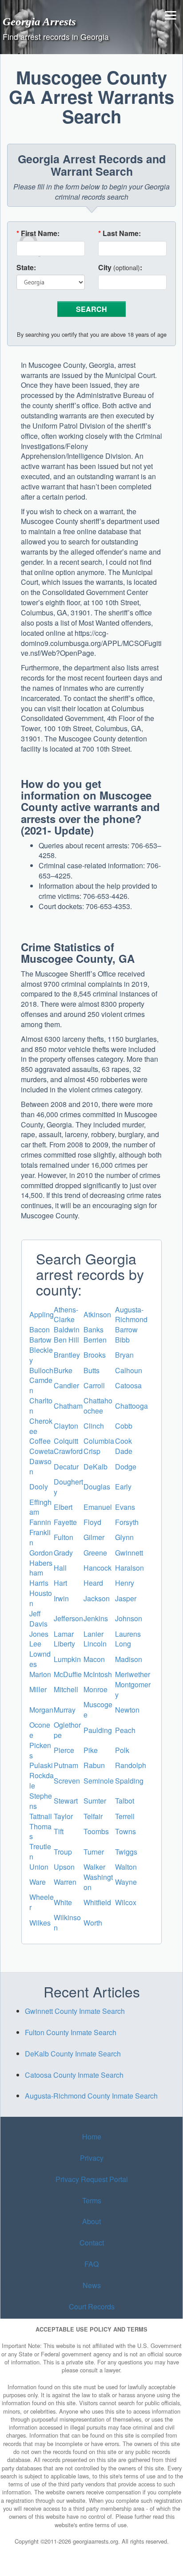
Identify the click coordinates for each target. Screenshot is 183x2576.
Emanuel (98, 1507)
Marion (40, 1674)
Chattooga (131, 1406)
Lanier (93, 1634)
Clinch (94, 1426)
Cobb (124, 1426)
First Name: (38, 233)
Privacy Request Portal (92, 2179)
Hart (60, 1583)
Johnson (129, 1618)
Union (39, 1867)
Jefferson (68, 1618)
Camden (41, 1385)
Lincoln (95, 1644)
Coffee (40, 1441)
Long (123, 1644)
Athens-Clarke (66, 1315)
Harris (39, 1583)
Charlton (41, 1406)
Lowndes (40, 1659)
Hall (60, 1568)
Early (123, 1487)
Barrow (126, 1329)
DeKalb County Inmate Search (73, 2054)
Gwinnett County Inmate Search (75, 2011)
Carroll (94, 1385)
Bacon (40, 1329)
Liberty (64, 1644)
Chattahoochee (98, 1406)
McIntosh (98, 1674)
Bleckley (41, 1355)
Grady (63, 1553)
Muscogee (98, 1709)
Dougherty (68, 1487)
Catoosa (128, 1385)
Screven (67, 1781)
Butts (91, 1370)
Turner (94, 1852)
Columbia (99, 1441)
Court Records (92, 2306)
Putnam (66, 1765)
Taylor (63, 1816)
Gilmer (94, 1537)
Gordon (41, 1553)
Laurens (128, 1634)
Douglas (97, 1487)
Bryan (124, 1355)
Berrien (95, 1340)
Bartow (40, 1340)
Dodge (126, 1467)
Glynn (124, 1537)
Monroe (95, 1689)
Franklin (40, 1537)
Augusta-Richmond (131, 1315)
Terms (92, 2200)
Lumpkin (67, 1659)
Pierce (64, 1750)
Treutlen (40, 1851)
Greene (95, 1553)
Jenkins (96, 1618)
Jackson (97, 1598)
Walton (126, 1867)
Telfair (93, 1816)
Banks (93, 1329)
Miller (38, 1689)
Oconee (40, 1730)
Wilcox (126, 1902)
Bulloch (41, 1370)
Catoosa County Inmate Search (74, 2075)
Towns (125, 1831)
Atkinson (97, 1314)
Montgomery (133, 1690)
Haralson (129, 1568)
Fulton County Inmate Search (71, 2032)
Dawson (40, 1466)
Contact (92, 2243)
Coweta (42, 1451)
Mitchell (66, 1689)
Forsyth (127, 1522)
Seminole (99, 1781)
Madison (129, 1659)
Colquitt (66, 1441)
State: (26, 268)
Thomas (40, 1832)
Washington (98, 1882)
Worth (93, 1923)
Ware (38, 1882)
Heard (93, 1583)
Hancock (97, 1568)
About (91, 2222)
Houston (41, 1598)
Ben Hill (66, 1340)
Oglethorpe (67, 1730)
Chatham (68, 1406)
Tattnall (41, 1816)
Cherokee (41, 1426)
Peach (125, 1730)
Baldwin (67, 1329)
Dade (124, 1451)
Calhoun (129, 1370)
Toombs (96, 1831)
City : (120, 268)
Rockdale (42, 1780)
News (92, 2285)
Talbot (125, 1801)
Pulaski (41, 1765)
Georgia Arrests (39, 21)
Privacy (92, 2158)
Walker (94, 1867)
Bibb (122, 1340)
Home (92, 2137)
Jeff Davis (38, 1619)
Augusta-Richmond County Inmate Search (91, 2096)
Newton (127, 1710)
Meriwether (133, 1674)
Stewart (66, 1801)
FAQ (91, 2264)
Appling (42, 1314)
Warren (65, 1882)
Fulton (64, 1537)
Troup (63, 1852)
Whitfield (97, 1902)
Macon (94, 1659)
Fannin (40, 1522)
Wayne (126, 1882)
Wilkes (40, 1923)
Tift (59, 1831)
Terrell (125, 1816)
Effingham (40, 1507)
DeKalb (95, 1467)
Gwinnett (129, 1553)
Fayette (65, 1522)
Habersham (41, 1568)
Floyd (92, 1522)
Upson (64, 1867)
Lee (35, 1644)
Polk (122, 1750)
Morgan (41, 1710)
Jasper (126, 1598)
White (63, 1902)
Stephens (41, 1801)
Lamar (64, 1634)
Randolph (131, 1765)
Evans (125, 1507)
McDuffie (68, 1674)
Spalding (129, 1781)
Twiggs (126, 1852)
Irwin (61, 1598)
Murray (65, 1710)
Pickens (40, 1750)
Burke (63, 1370)
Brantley (67, 1355)
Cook (123, 1441)
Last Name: (119, 233)
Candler (66, 1385)
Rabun (94, 1765)
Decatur (66, 1467)
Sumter (95, 1801)
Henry (125, 1583)
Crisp (92, 1451)
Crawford (68, 1451)
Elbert (63, 1507)
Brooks (95, 1355)
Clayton (66, 1426)
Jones (39, 1634)
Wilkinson (67, 1922)
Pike (91, 1750)
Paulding (98, 1730)
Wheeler (42, 1902)
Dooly (39, 1487)
